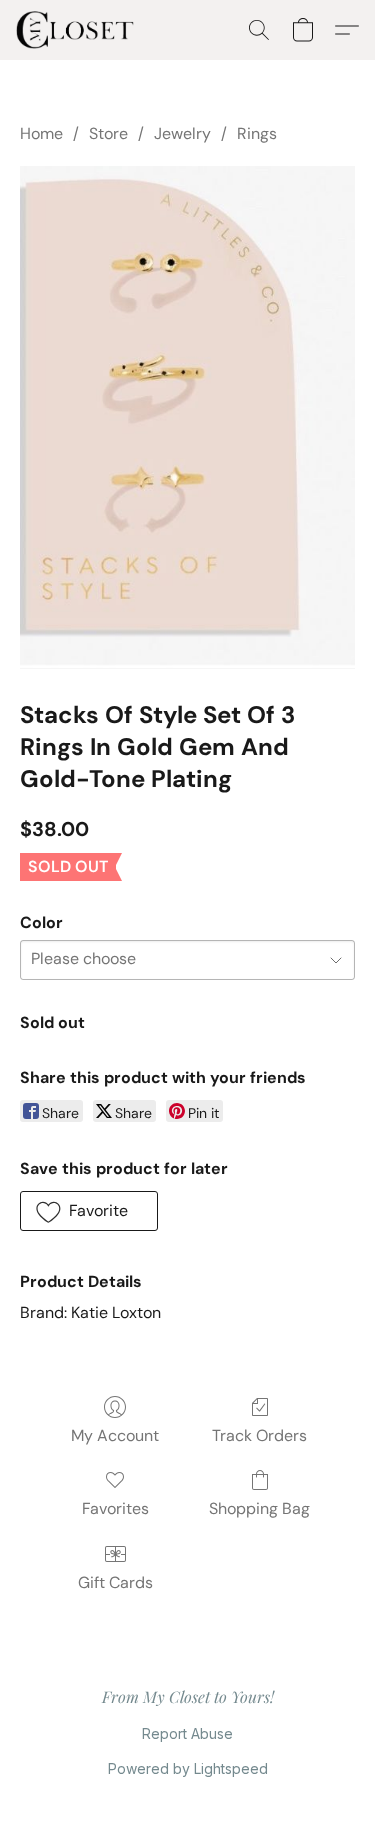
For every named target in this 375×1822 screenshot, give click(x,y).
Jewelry (182, 133)
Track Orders (259, 1435)
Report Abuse (187, 1733)
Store (108, 133)
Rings (257, 133)
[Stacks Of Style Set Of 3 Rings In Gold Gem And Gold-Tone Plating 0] (187, 417)
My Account (115, 1435)
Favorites (115, 1508)
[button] (78, 30)
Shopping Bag (259, 1508)
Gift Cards (115, 1582)
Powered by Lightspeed (188, 1768)
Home (41, 133)
